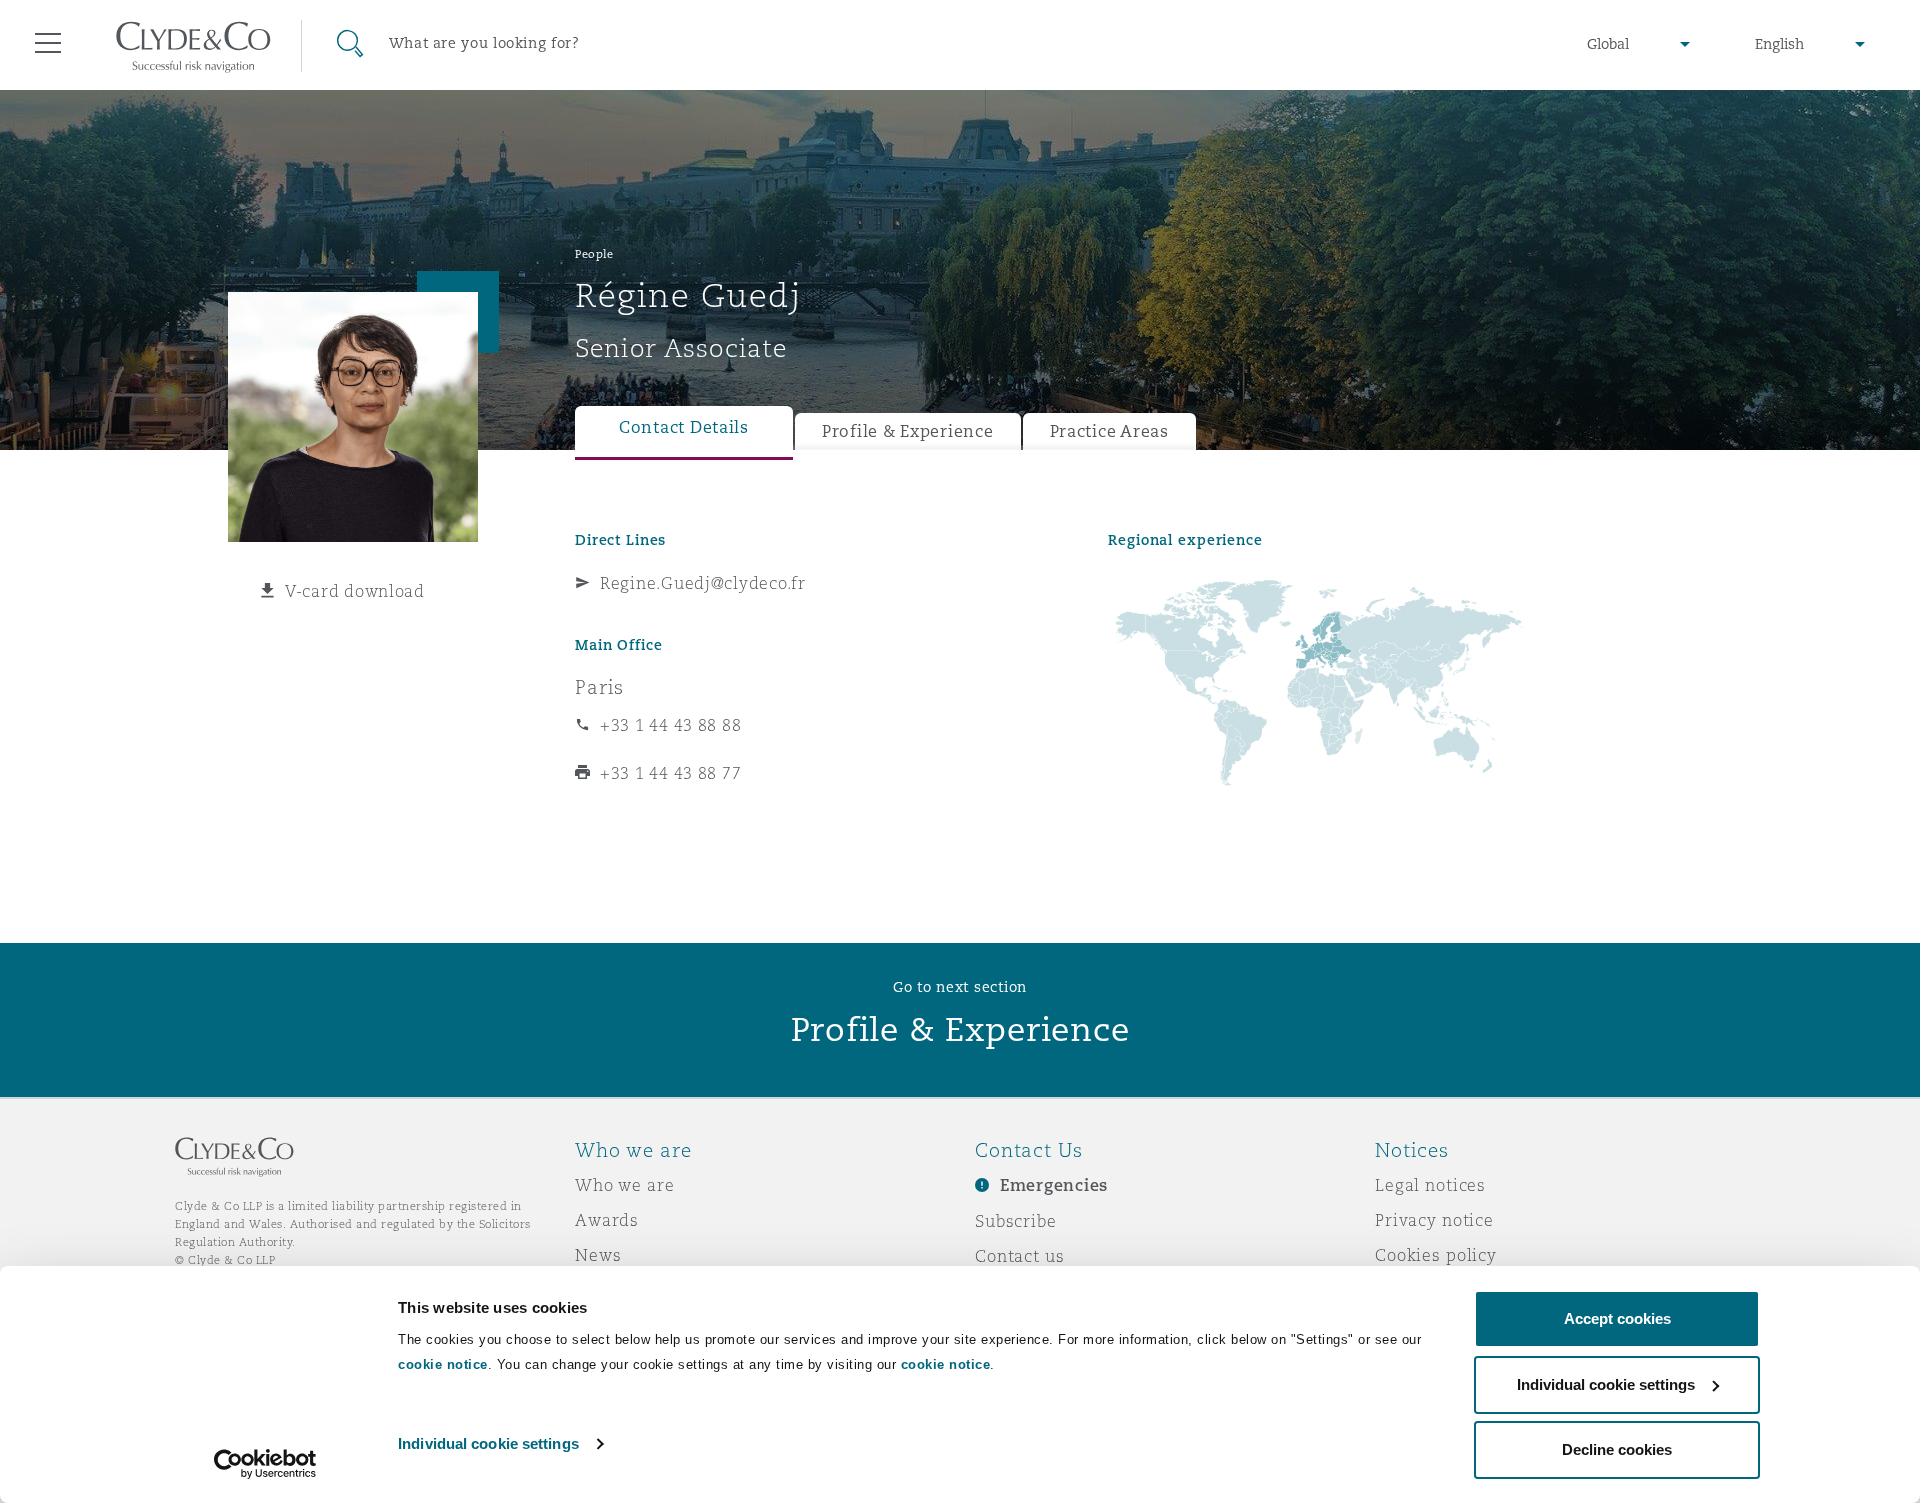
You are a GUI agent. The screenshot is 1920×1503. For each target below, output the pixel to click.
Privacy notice (1434, 1220)
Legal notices (1430, 1185)
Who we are (625, 1185)
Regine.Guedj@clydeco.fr (703, 583)
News (598, 1255)
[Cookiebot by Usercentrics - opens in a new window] (265, 1464)
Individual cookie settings (488, 1443)
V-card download (355, 591)
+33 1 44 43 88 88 (670, 725)
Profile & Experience (908, 431)
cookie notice (443, 1364)
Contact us (1020, 1256)
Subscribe (1016, 1221)
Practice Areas (1109, 431)
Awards (607, 1220)
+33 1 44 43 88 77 (670, 773)
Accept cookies (1617, 1318)
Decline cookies (1617, 1449)
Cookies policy (1436, 1255)
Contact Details (684, 427)
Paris (599, 687)
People (594, 254)
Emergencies (1054, 1185)
